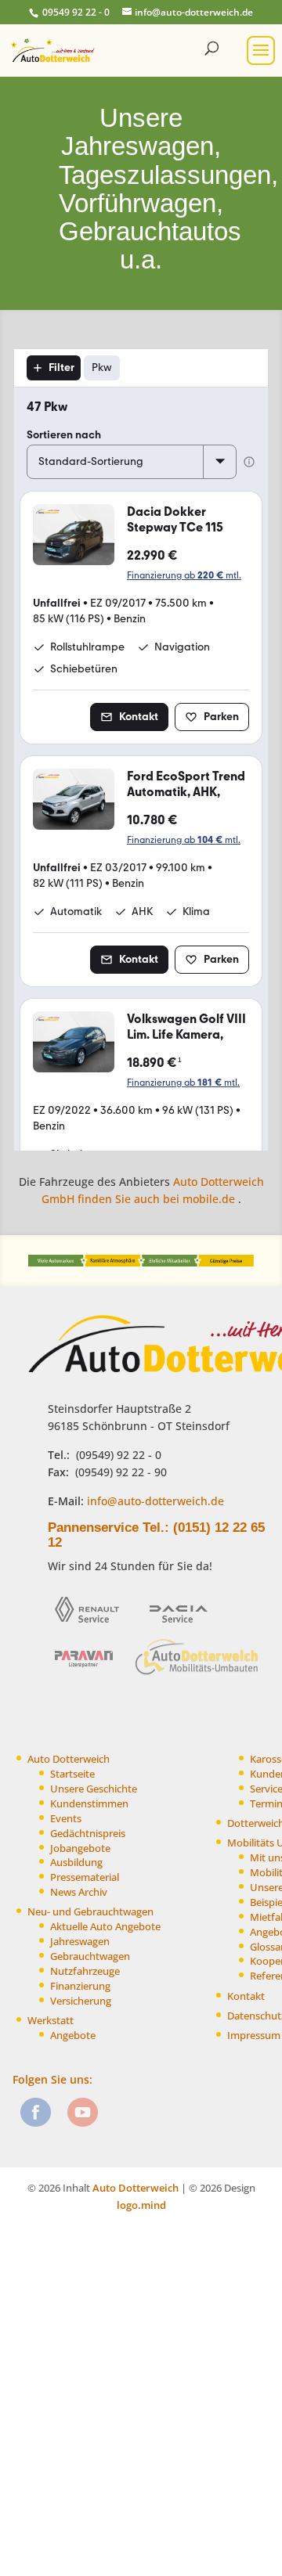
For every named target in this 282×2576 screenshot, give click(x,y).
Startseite (72, 1774)
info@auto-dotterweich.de (154, 1501)
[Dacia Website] (184, 1628)
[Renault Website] (92, 1628)
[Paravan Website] (89, 1674)
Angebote (73, 2036)
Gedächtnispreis (88, 1834)
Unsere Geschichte (94, 1789)
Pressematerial (85, 1877)
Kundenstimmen (89, 1804)
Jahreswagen (80, 1942)
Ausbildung (76, 1863)
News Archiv (79, 1892)
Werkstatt (51, 2021)
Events (66, 1819)
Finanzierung (80, 1986)
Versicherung (81, 2001)
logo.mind (141, 2205)
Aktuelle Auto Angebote (105, 1927)
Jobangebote (80, 1848)
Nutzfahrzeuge (85, 1971)
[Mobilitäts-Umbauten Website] (198, 1674)
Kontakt (246, 1996)
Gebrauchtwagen (90, 1956)
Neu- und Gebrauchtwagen (90, 1912)
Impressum (254, 2036)
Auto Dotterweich (69, 1759)
